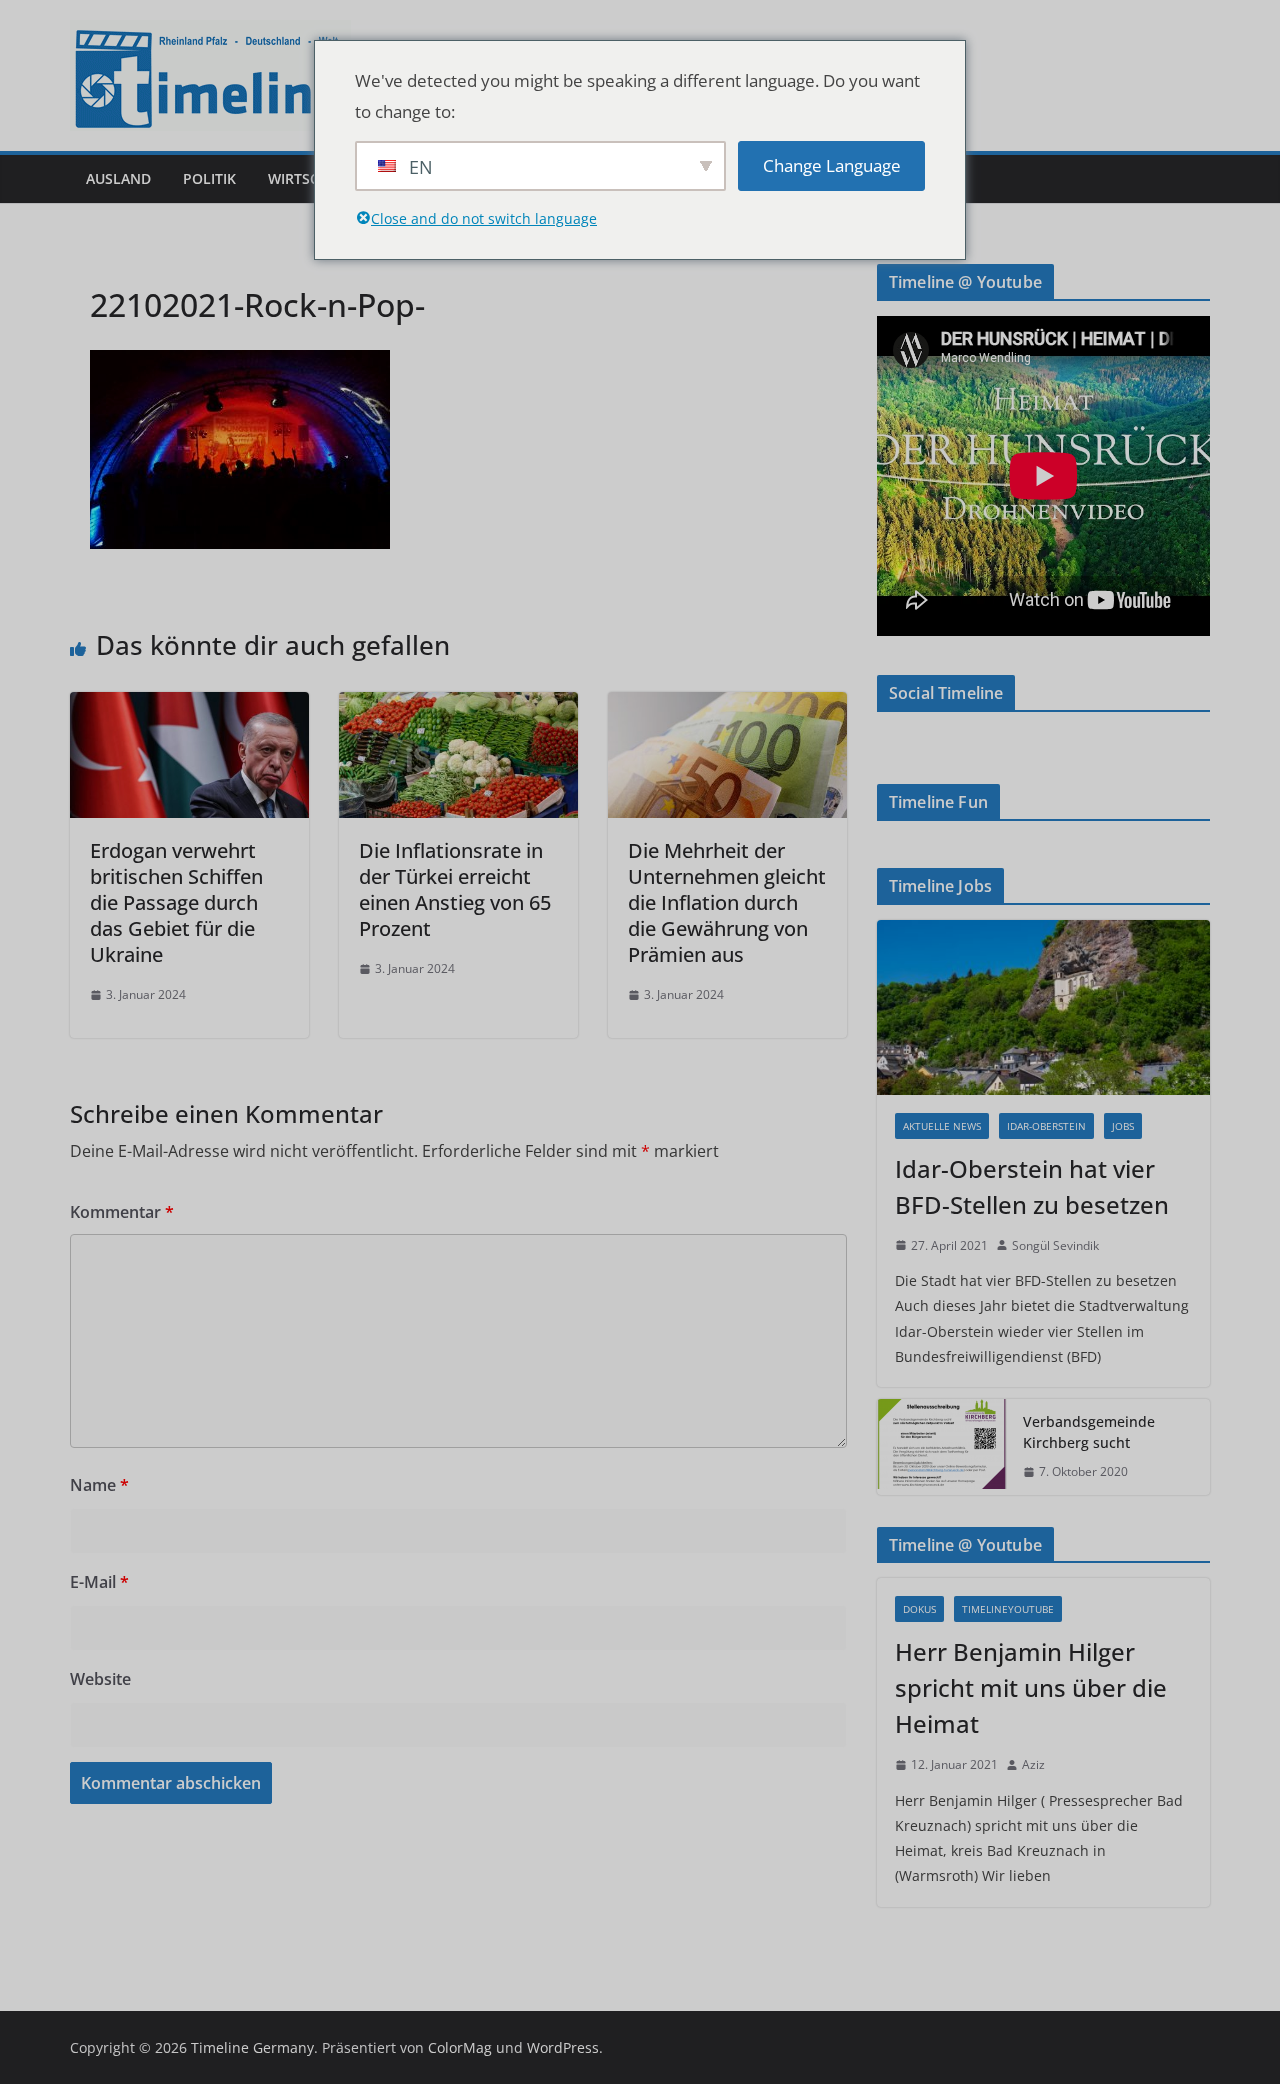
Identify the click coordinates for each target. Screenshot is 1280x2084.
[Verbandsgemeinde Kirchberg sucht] (942, 1447)
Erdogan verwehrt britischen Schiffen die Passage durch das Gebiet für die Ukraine (176, 902)
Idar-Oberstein (1046, 1126)
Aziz (1033, 1764)
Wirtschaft (311, 178)
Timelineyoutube (1008, 1609)
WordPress (563, 2047)
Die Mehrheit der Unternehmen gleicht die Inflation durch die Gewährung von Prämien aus (727, 902)
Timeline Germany (252, 2047)
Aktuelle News (942, 1126)
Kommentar (122, 1212)
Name (99, 1485)
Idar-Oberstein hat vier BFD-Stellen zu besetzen (1032, 1186)
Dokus (919, 1609)
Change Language (832, 165)
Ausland (118, 178)
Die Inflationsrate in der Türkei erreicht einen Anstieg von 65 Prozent (455, 889)
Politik (209, 178)
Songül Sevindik (1055, 1245)
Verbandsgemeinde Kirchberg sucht (1089, 1432)
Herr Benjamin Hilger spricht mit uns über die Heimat (1031, 1687)
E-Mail (99, 1582)
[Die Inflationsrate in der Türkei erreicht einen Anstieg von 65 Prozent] (458, 706)
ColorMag (460, 2047)
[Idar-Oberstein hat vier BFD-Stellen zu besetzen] (1043, 1007)
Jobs (1123, 1126)
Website (100, 1679)
